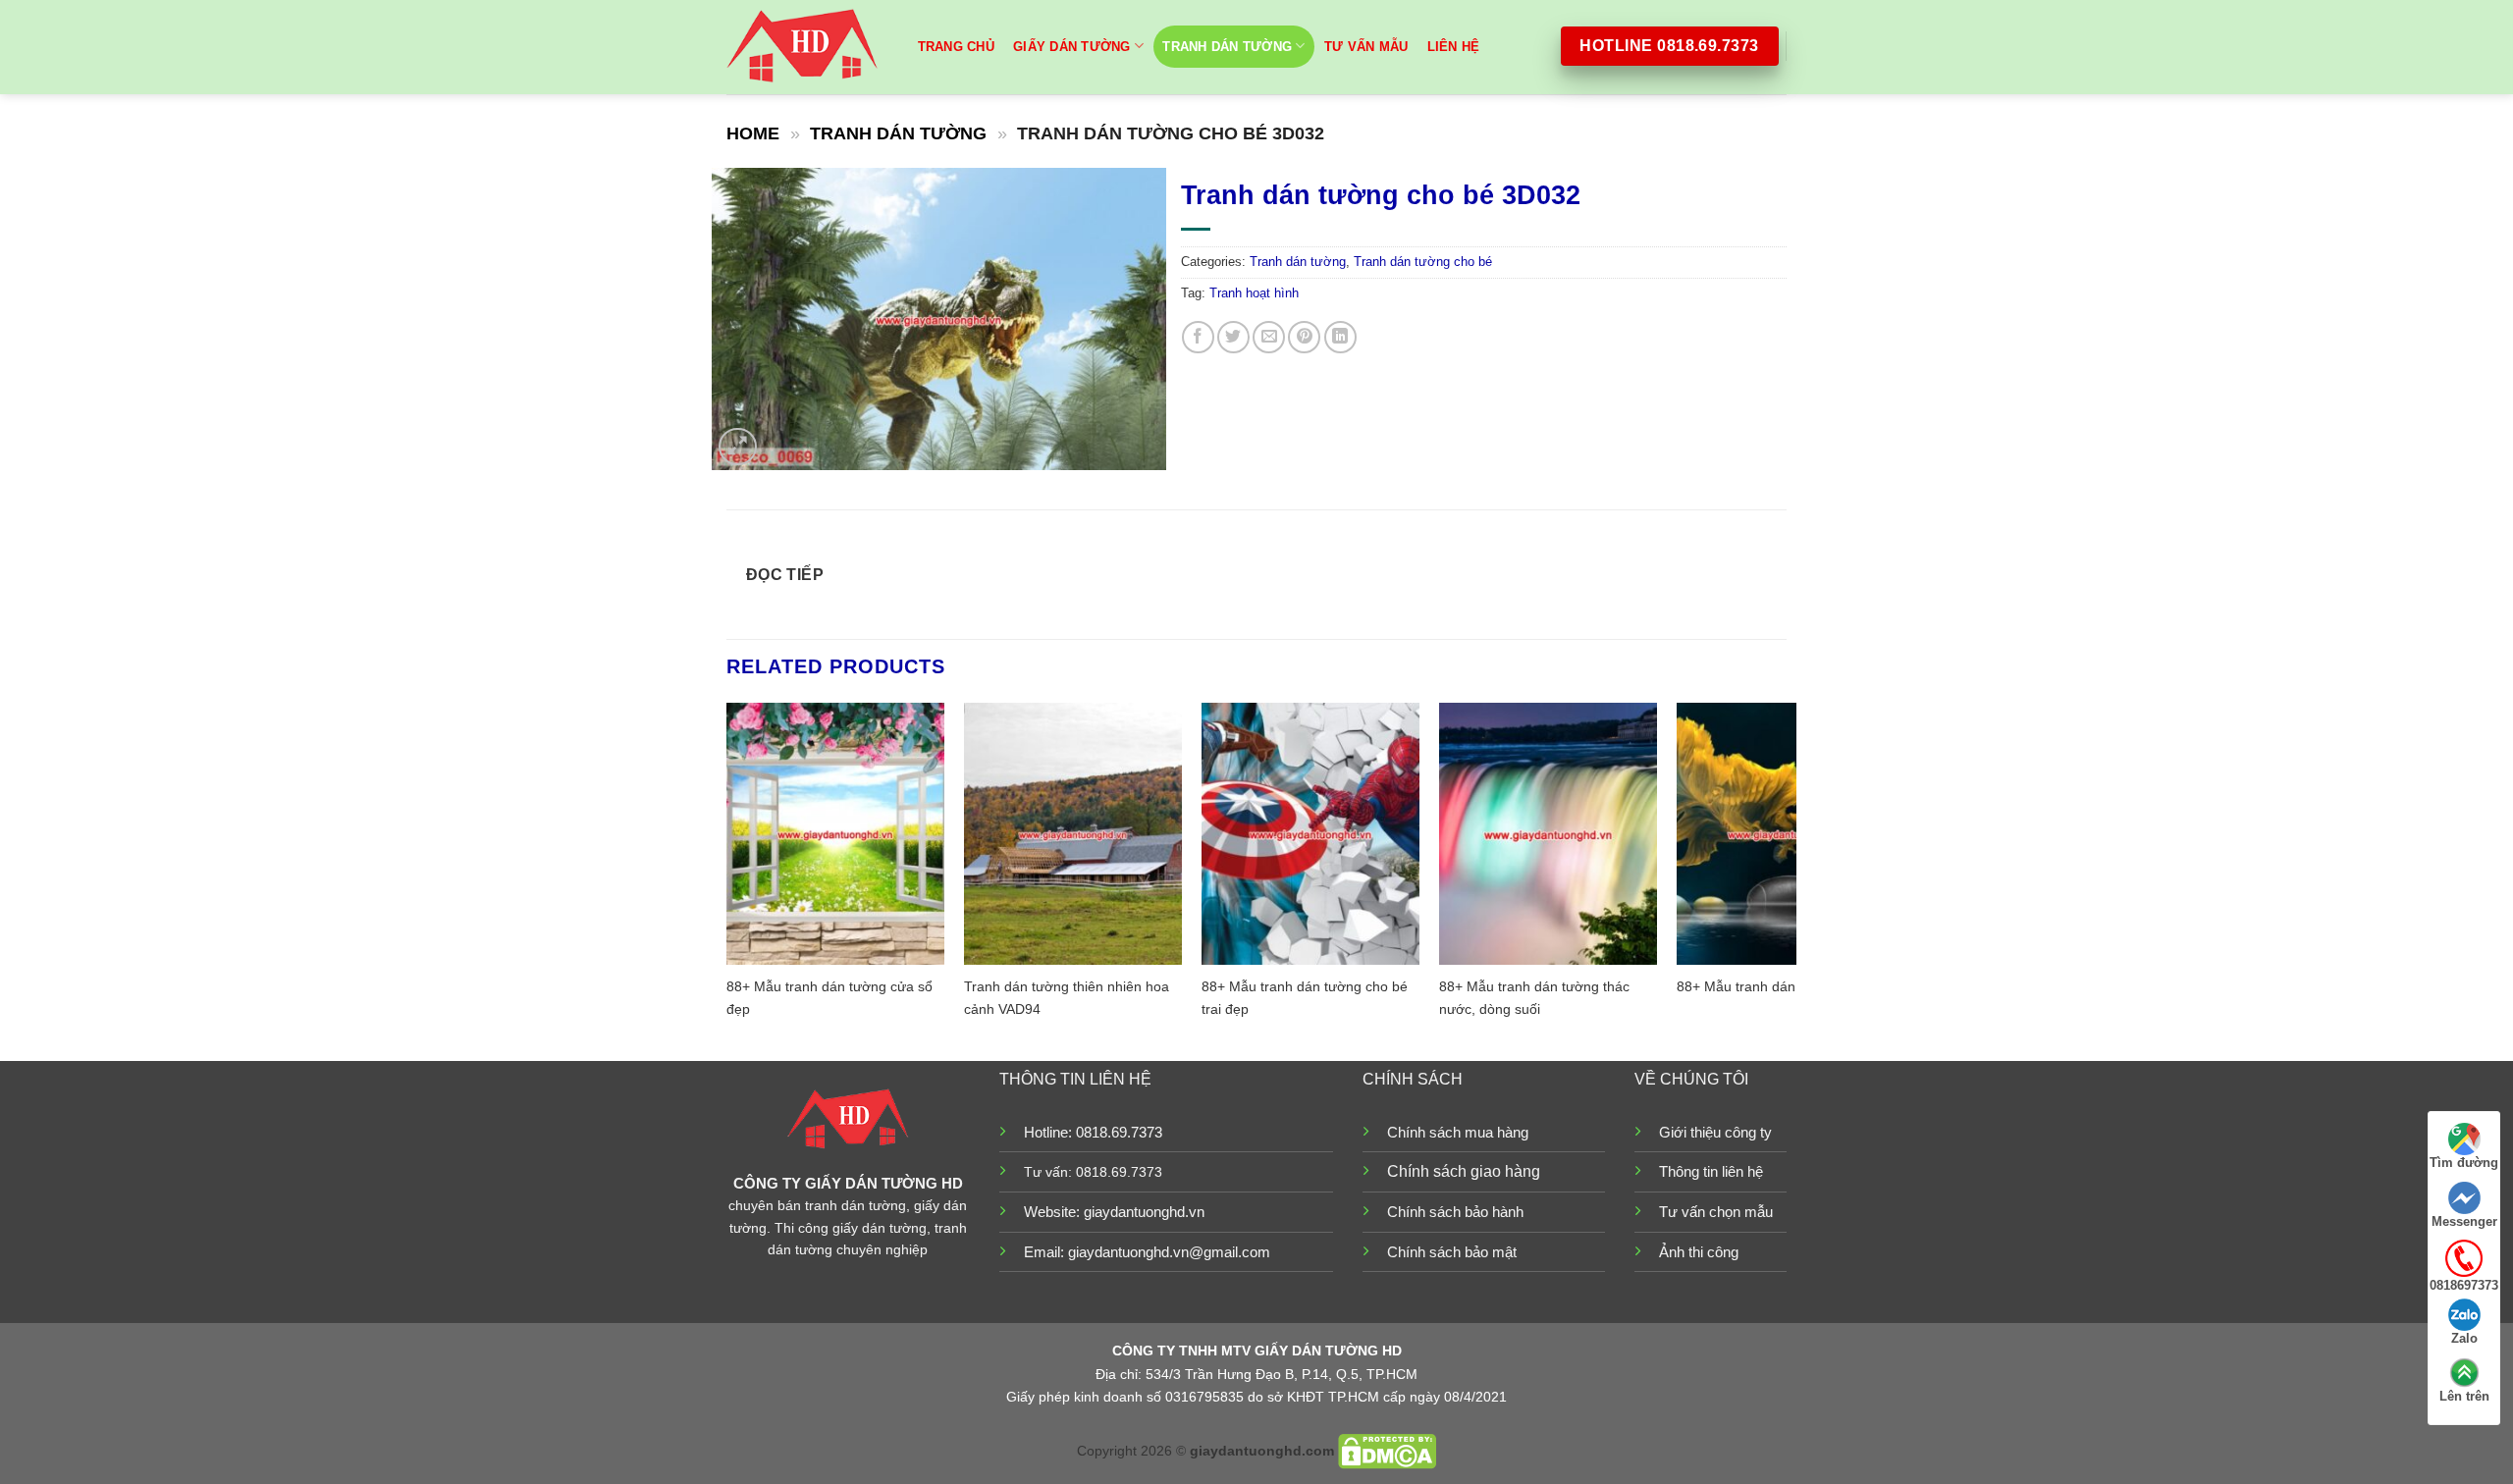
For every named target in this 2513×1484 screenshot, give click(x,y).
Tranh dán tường (1227, 47)
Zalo (2464, 1338)
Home (753, 133)
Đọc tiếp (785, 575)
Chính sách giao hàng (1464, 1171)
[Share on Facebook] (1198, 337)
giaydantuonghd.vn (1144, 1212)
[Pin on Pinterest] (1304, 337)
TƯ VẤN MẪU (1366, 47)
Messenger (2464, 1221)
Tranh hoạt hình (1254, 293)
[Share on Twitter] (1233, 337)
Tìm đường (2464, 1163)
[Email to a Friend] (1269, 337)
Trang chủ (956, 47)
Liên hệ (1454, 47)
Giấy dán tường (1072, 47)
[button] (738, 447)
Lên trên (2464, 1396)
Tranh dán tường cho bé (1423, 262)
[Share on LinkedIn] (1340, 337)
